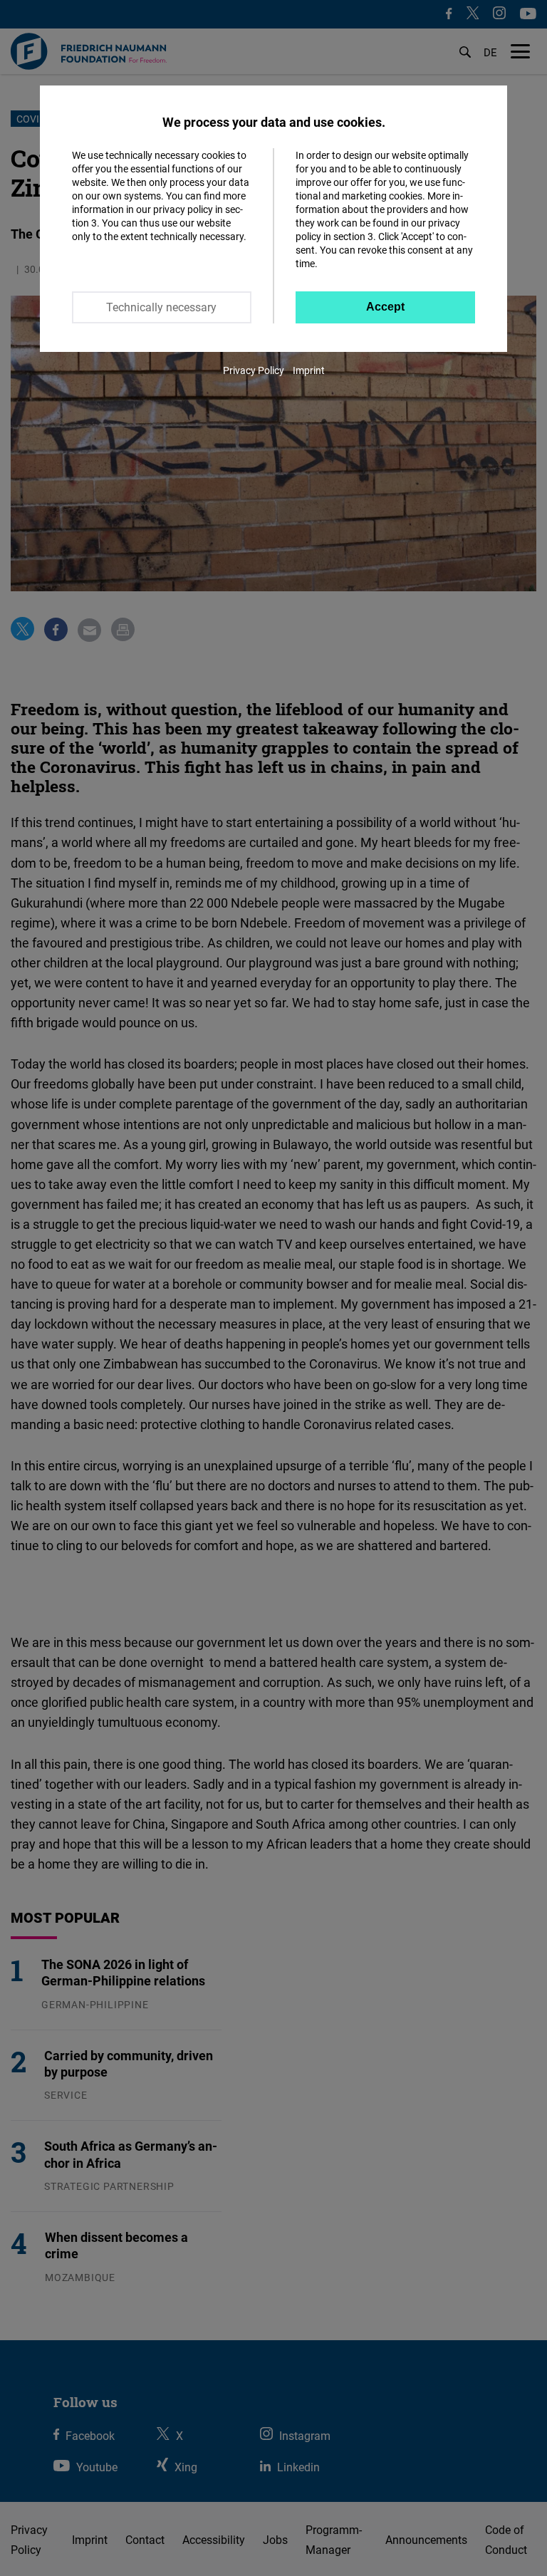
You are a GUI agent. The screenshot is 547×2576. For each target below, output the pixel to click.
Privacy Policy (254, 370)
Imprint (309, 370)
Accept (385, 307)
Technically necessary (161, 307)
